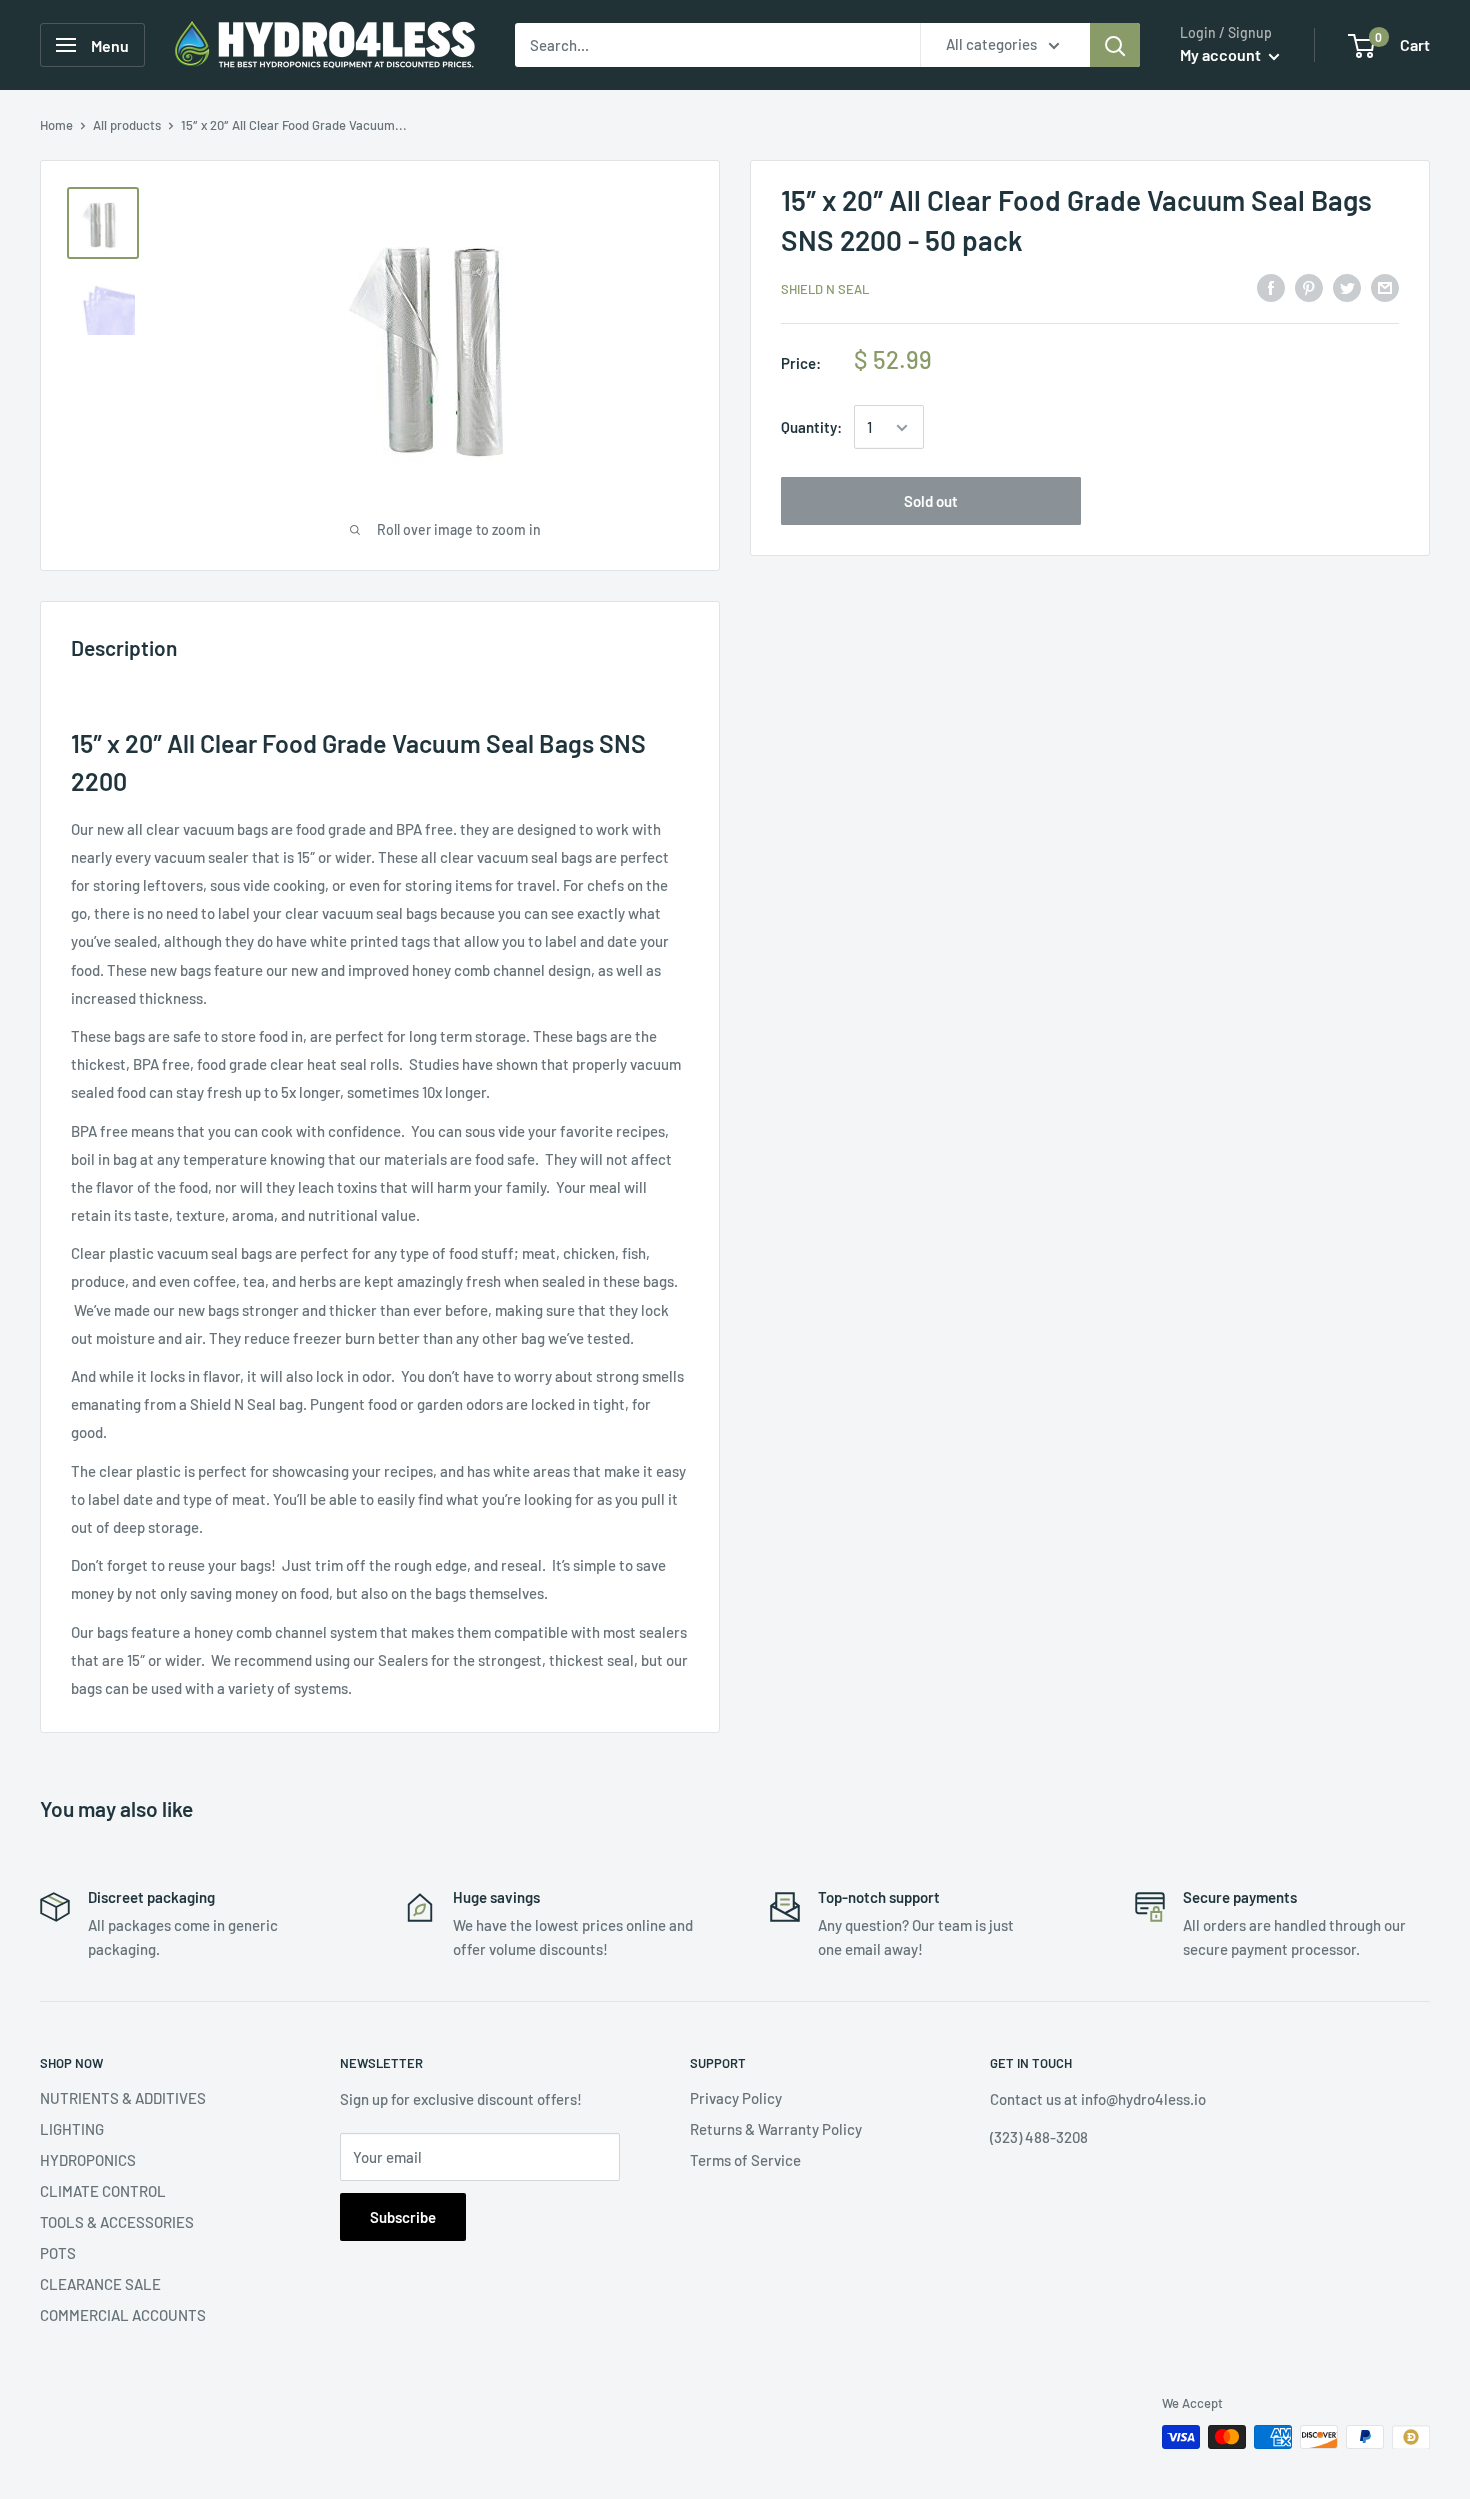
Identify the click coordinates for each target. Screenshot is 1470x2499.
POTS (58, 2253)
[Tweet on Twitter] (1347, 287)
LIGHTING (72, 2129)
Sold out (931, 502)
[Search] (1115, 45)
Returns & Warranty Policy (776, 2129)
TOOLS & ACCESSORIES (117, 2222)
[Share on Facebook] (1271, 287)
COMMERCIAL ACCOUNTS (123, 2315)
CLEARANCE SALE (100, 2284)
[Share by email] (1385, 287)
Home (56, 125)
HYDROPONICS (88, 2160)
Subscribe (403, 2217)
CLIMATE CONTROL (103, 2191)
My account (1222, 54)
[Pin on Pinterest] (1309, 287)
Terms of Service (745, 2160)
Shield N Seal (825, 289)
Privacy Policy (736, 2098)
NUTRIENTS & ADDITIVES (123, 2098)
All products (127, 125)
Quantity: (811, 428)
